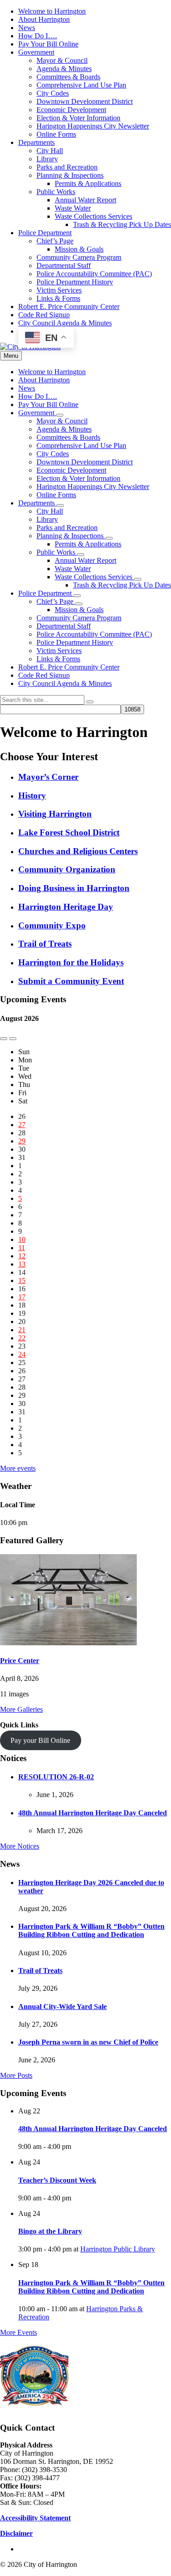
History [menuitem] (32, 796)
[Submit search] (90, 702)
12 (22, 1256)
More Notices (20, 1846)
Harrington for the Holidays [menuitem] (71, 962)
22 (22, 1338)
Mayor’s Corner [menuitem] (48, 777)
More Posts (16, 2075)
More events (18, 1468)
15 (22, 1280)
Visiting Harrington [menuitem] (55, 814)
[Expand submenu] (60, 415)
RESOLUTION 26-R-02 (56, 1777)
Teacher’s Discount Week (57, 2180)
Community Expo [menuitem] (52, 925)
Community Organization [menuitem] (67, 869)
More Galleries (21, 1709)
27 (22, 1125)
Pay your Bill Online (40, 1740)
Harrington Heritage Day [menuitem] (66, 907)
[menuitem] (52, 11)
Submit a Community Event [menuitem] (71, 981)
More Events (18, 2332)
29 (22, 1141)
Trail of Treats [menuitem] (45, 944)
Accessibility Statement (35, 2518)
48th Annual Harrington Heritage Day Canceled (93, 1813)
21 (22, 1330)
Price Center (20, 1661)
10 (22, 1239)
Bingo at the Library (50, 2231)
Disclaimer (16, 2533)
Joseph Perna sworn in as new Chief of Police (88, 2042)
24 (22, 1354)
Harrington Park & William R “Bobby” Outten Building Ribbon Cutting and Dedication (91, 1930)
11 (22, 1248)
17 (22, 1297)
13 (22, 1264)
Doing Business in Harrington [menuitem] (74, 888)
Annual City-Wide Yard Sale (62, 2007)
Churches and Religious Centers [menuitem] (78, 851)
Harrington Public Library (118, 2249)
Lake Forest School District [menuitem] (69, 832)
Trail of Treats (40, 1971)
